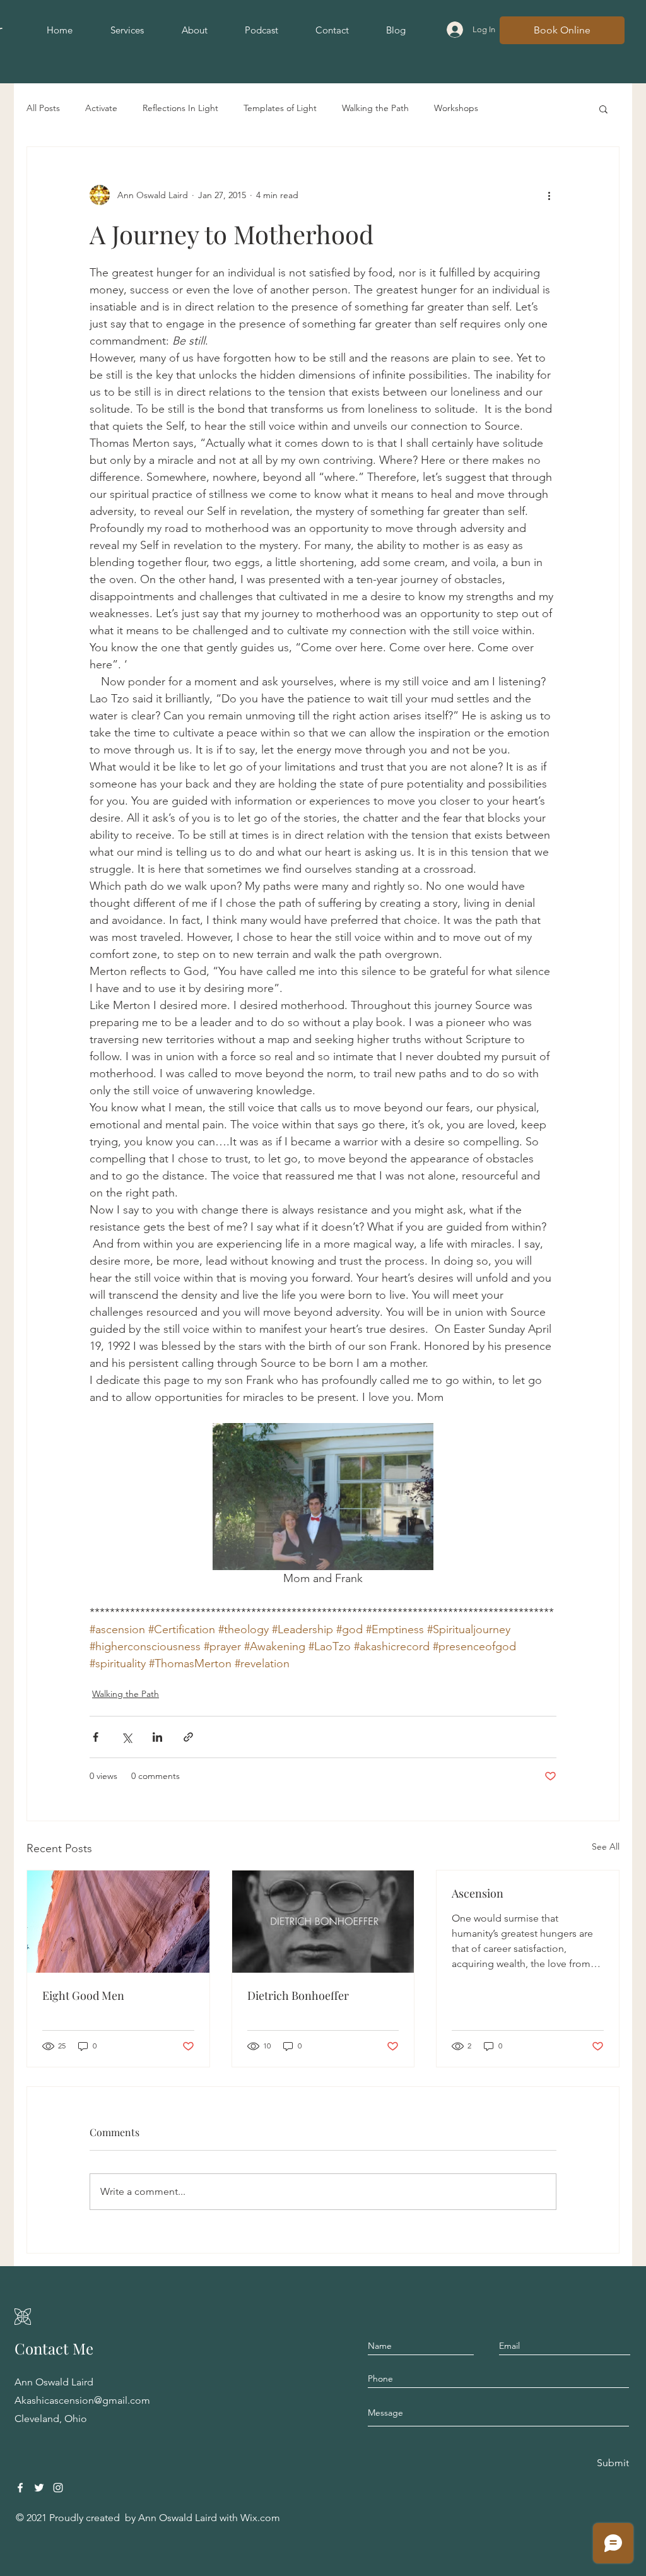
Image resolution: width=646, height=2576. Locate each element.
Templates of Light (280, 108)
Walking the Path (375, 108)
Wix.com (260, 2518)
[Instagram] (58, 2488)
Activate (101, 108)
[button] (603, 109)
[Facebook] (20, 2488)
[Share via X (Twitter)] (126, 1737)
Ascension (478, 1893)
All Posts (43, 108)
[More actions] (549, 195)
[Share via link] (188, 1737)
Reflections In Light (180, 108)
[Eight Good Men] (118, 1922)
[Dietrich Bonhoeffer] (323, 1922)
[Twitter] (39, 2488)
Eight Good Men (83, 1995)
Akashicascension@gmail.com (82, 2400)
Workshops (456, 108)
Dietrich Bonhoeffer (298, 1995)
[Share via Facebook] (96, 1737)
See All (606, 1846)
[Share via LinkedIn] (157, 1737)
